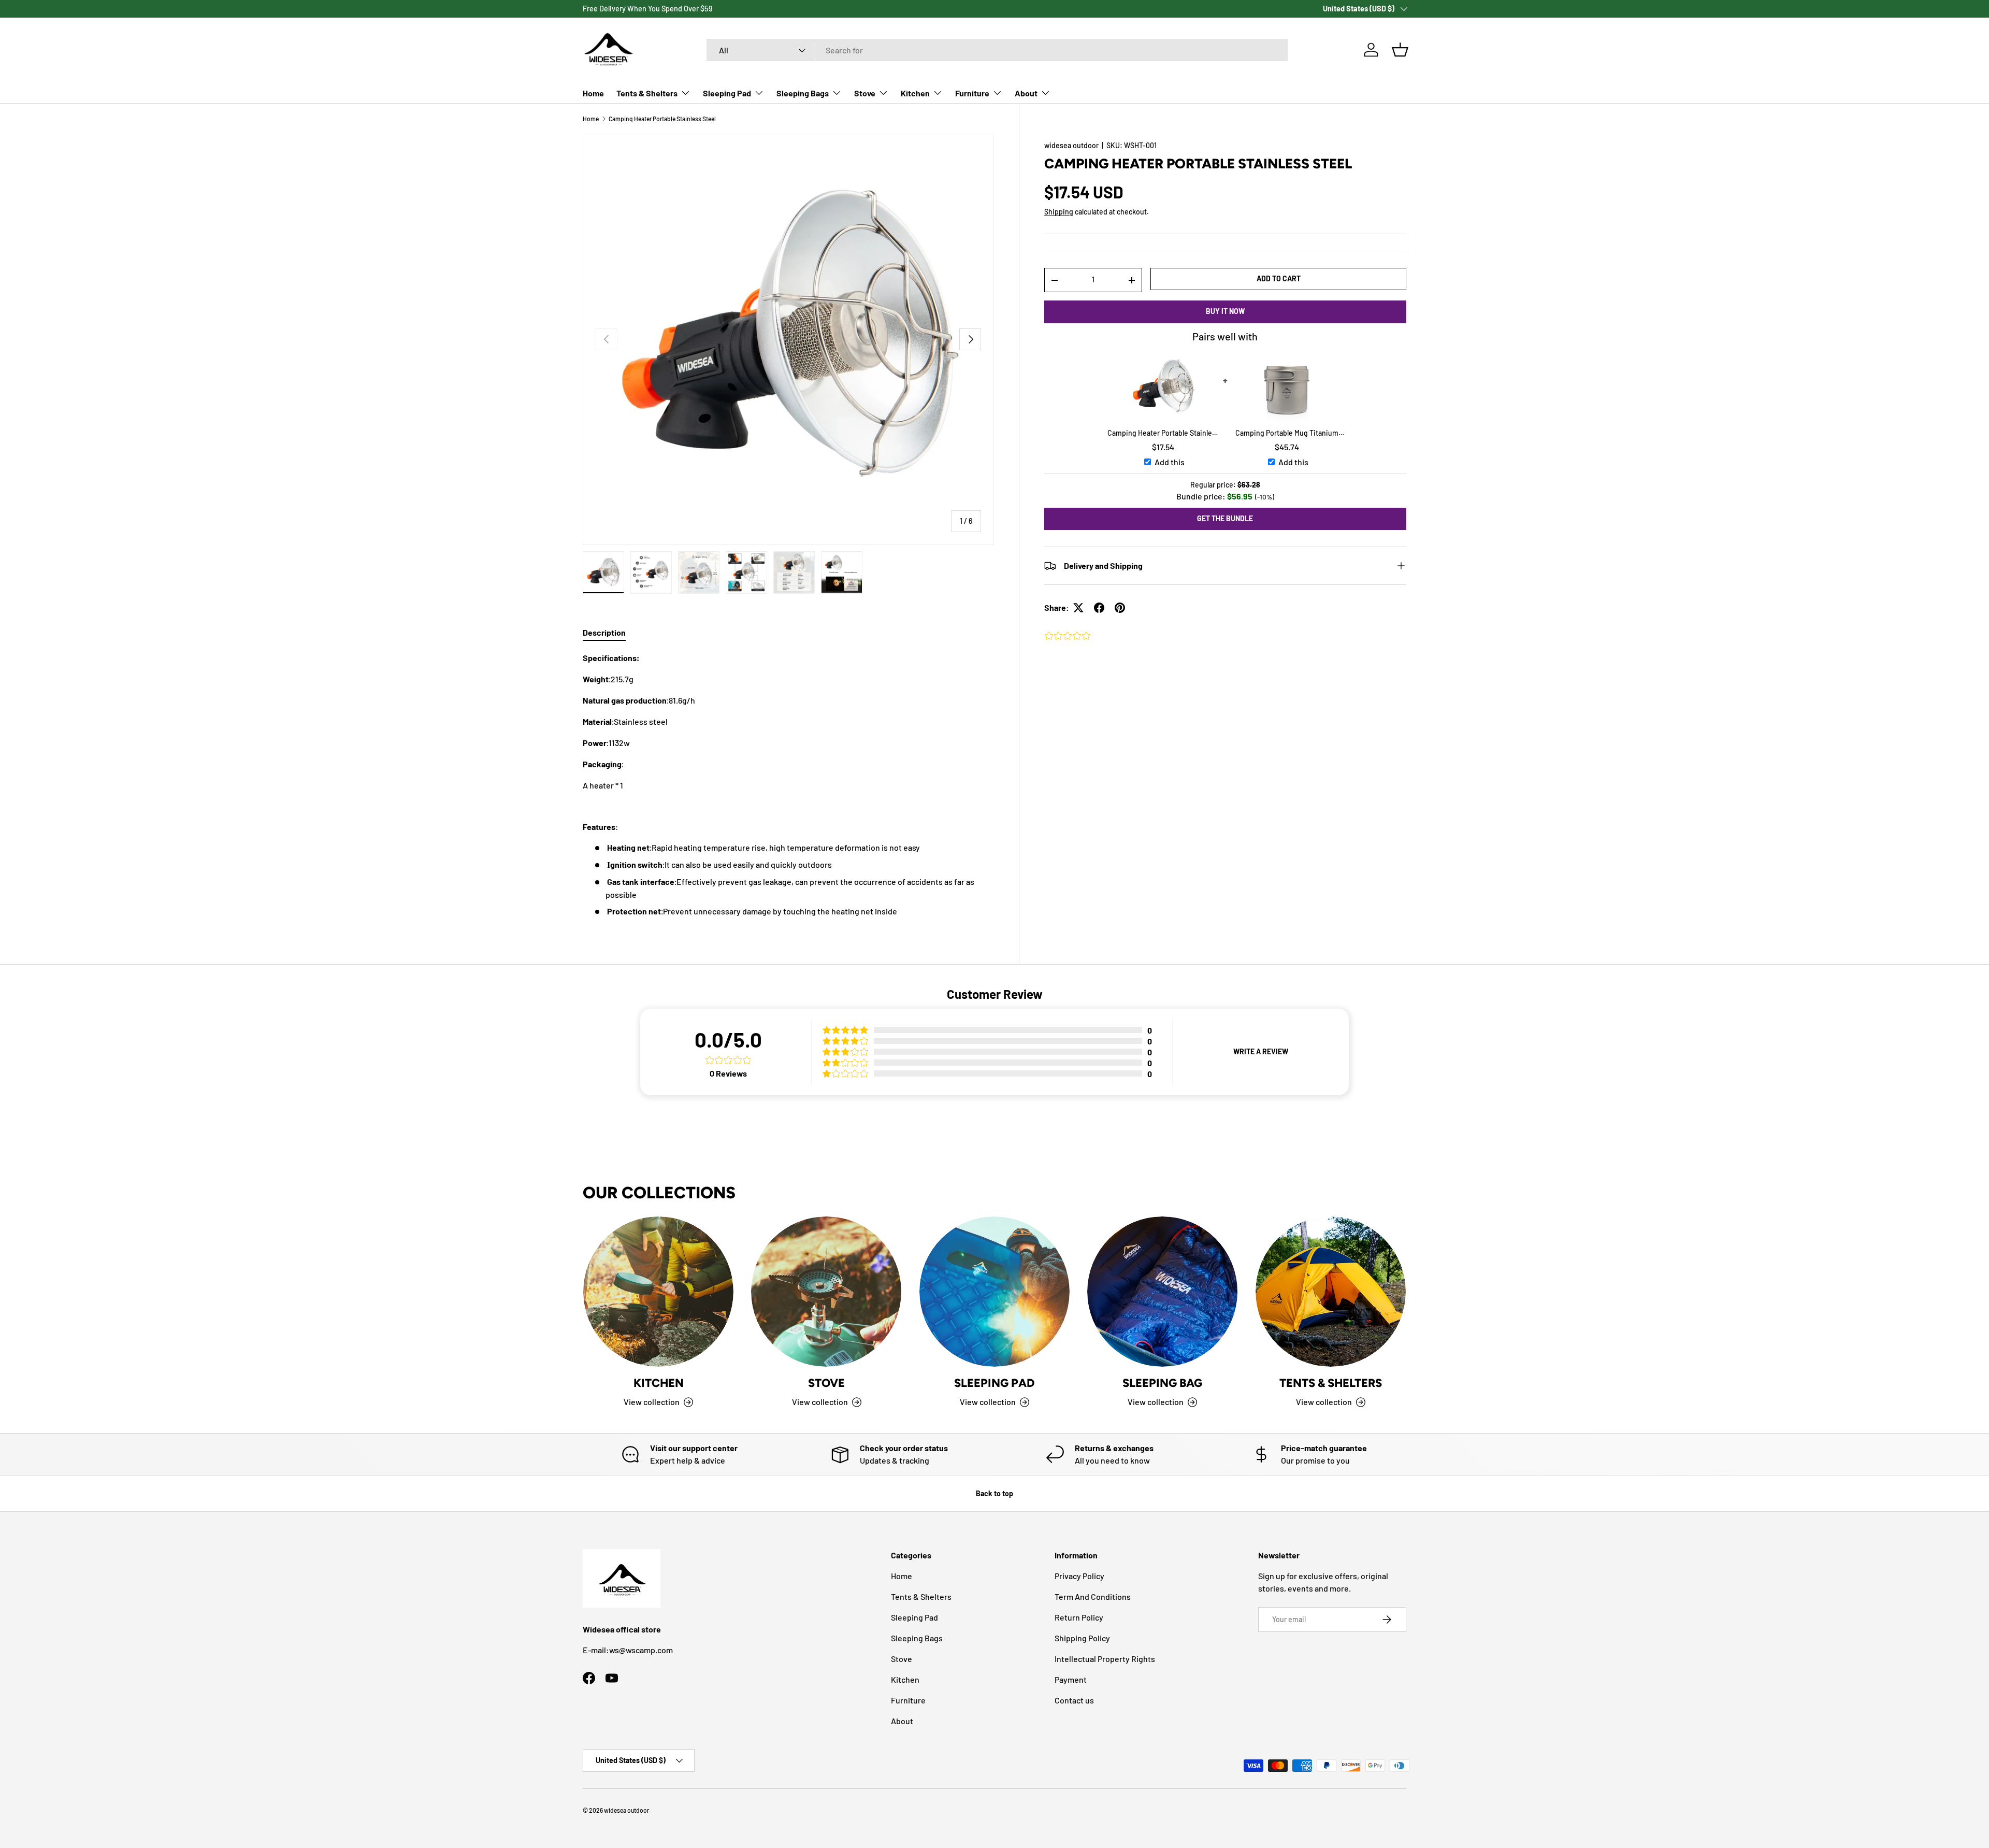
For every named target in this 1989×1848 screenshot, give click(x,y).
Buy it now (1225, 311)
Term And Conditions (1093, 1596)
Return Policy (1079, 1617)
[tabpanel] (788, 785)
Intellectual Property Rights (1105, 1659)
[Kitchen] (658, 1292)
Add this (1170, 462)
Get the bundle (1225, 518)
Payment (1071, 1679)
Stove (865, 93)
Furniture (972, 93)
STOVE (826, 1383)
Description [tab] (604, 632)
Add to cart (1279, 278)
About (1026, 93)
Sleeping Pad (727, 93)
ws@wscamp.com (641, 1650)
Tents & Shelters (647, 93)
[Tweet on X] (1078, 608)
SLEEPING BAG (1162, 1383)
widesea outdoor (1071, 145)
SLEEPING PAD (994, 1383)
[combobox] (997, 50)
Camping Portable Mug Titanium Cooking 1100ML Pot (1287, 433)
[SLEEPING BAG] (1162, 1292)
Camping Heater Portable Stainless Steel (662, 119)
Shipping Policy (1082, 1638)
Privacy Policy (1079, 1576)
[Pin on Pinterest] (1120, 608)
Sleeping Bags (803, 93)
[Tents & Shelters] (1331, 1292)
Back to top (994, 1493)
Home (593, 93)
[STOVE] (826, 1292)
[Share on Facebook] (1099, 608)
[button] (1400, 50)
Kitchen (915, 93)
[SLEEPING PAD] (994, 1292)
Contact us (1074, 1700)
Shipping (1059, 212)
